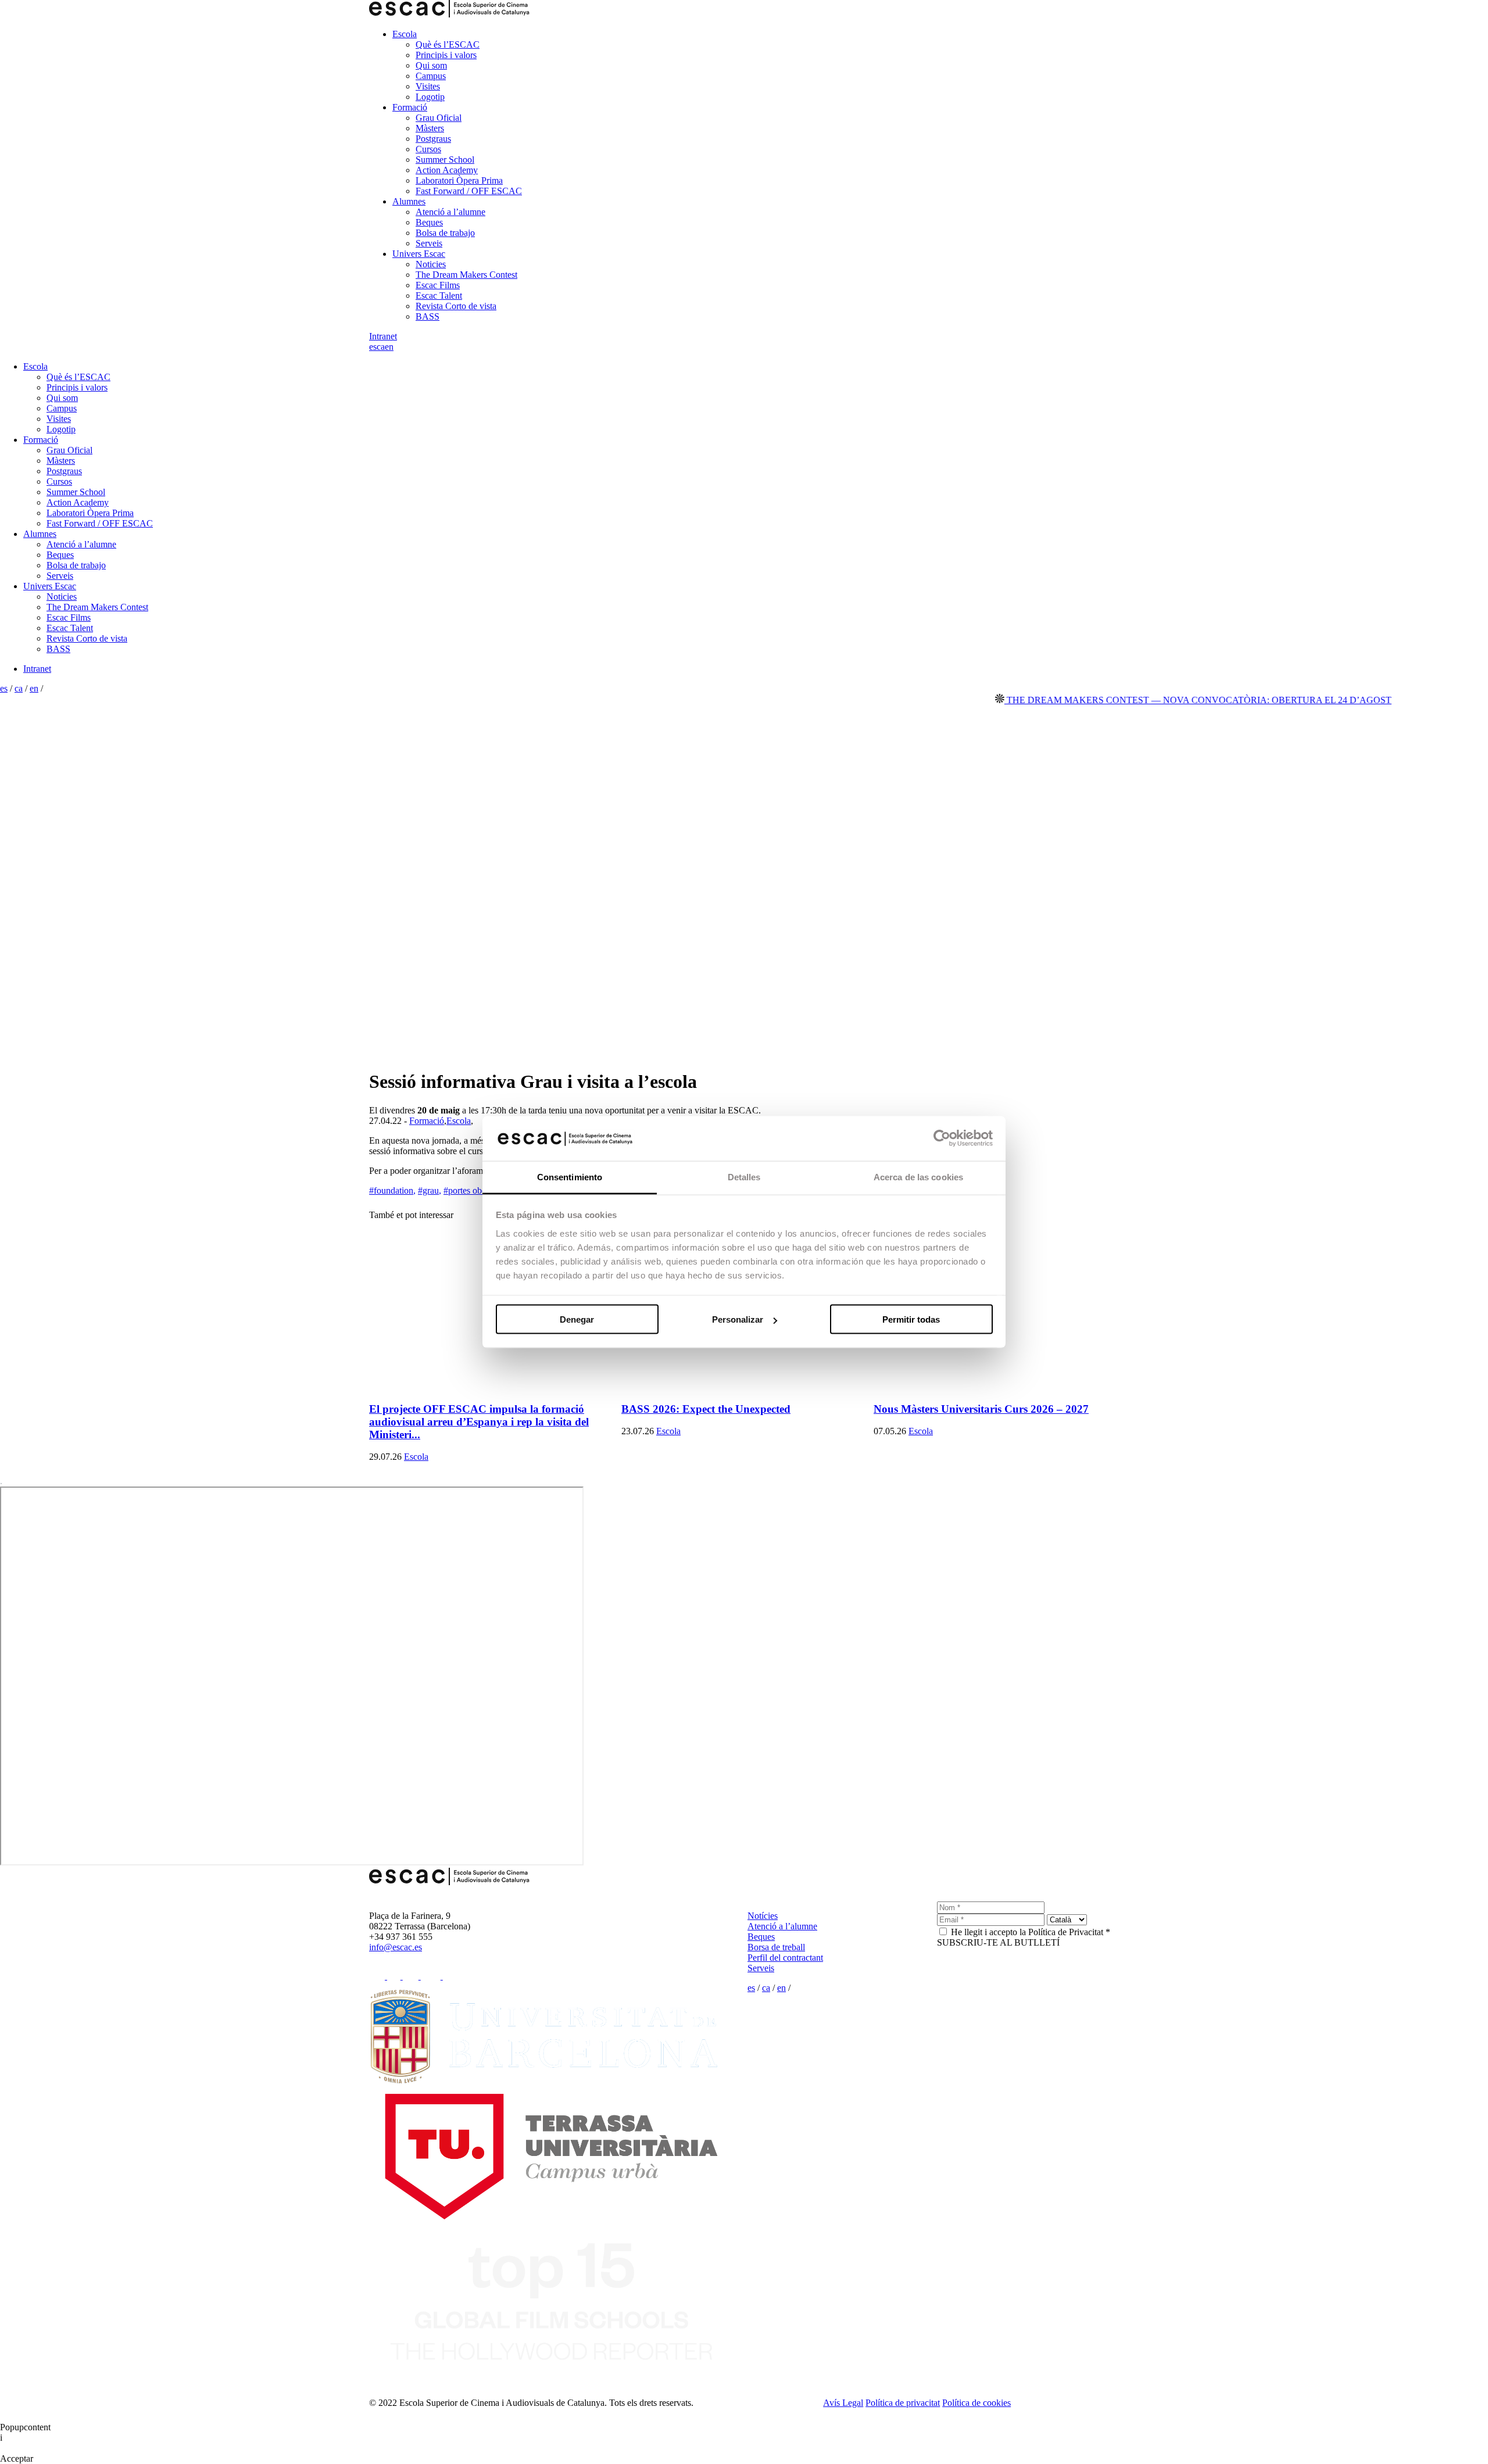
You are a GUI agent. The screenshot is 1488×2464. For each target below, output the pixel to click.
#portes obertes (472, 1190)
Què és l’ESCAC (448, 44)
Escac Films (438, 285)
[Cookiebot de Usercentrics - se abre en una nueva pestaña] (942, 1138)
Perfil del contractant (785, 1958)
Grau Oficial (439, 118)
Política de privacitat (903, 2403)
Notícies (763, 1916)
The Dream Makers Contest (466, 275)
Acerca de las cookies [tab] (918, 1177)
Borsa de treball (776, 1947)
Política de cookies (977, 2403)
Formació (410, 107)
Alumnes (409, 201)
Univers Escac (419, 254)
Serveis (429, 243)
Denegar (577, 1319)
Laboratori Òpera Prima (459, 180)
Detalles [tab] (744, 1177)
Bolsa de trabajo (445, 233)
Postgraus (433, 139)
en (389, 347)
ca (381, 347)
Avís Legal (843, 2403)
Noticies (431, 264)
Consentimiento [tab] (570, 1177)
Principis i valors (446, 55)
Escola (405, 34)
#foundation (392, 1190)
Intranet (383, 336)
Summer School (445, 160)
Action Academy (447, 170)
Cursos (428, 149)
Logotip (430, 97)
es (373, 347)
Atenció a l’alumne (450, 212)
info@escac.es (396, 1947)
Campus (431, 76)
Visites (428, 86)
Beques (429, 222)
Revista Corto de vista (456, 306)
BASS (428, 316)
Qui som (431, 65)
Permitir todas (911, 1319)
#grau (430, 1190)
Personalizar (738, 1319)
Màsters (430, 128)
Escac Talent (439, 296)
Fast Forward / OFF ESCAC (469, 191)
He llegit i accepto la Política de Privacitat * (1031, 1932)
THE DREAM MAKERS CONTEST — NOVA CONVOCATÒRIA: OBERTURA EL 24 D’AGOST (1148, 700)
